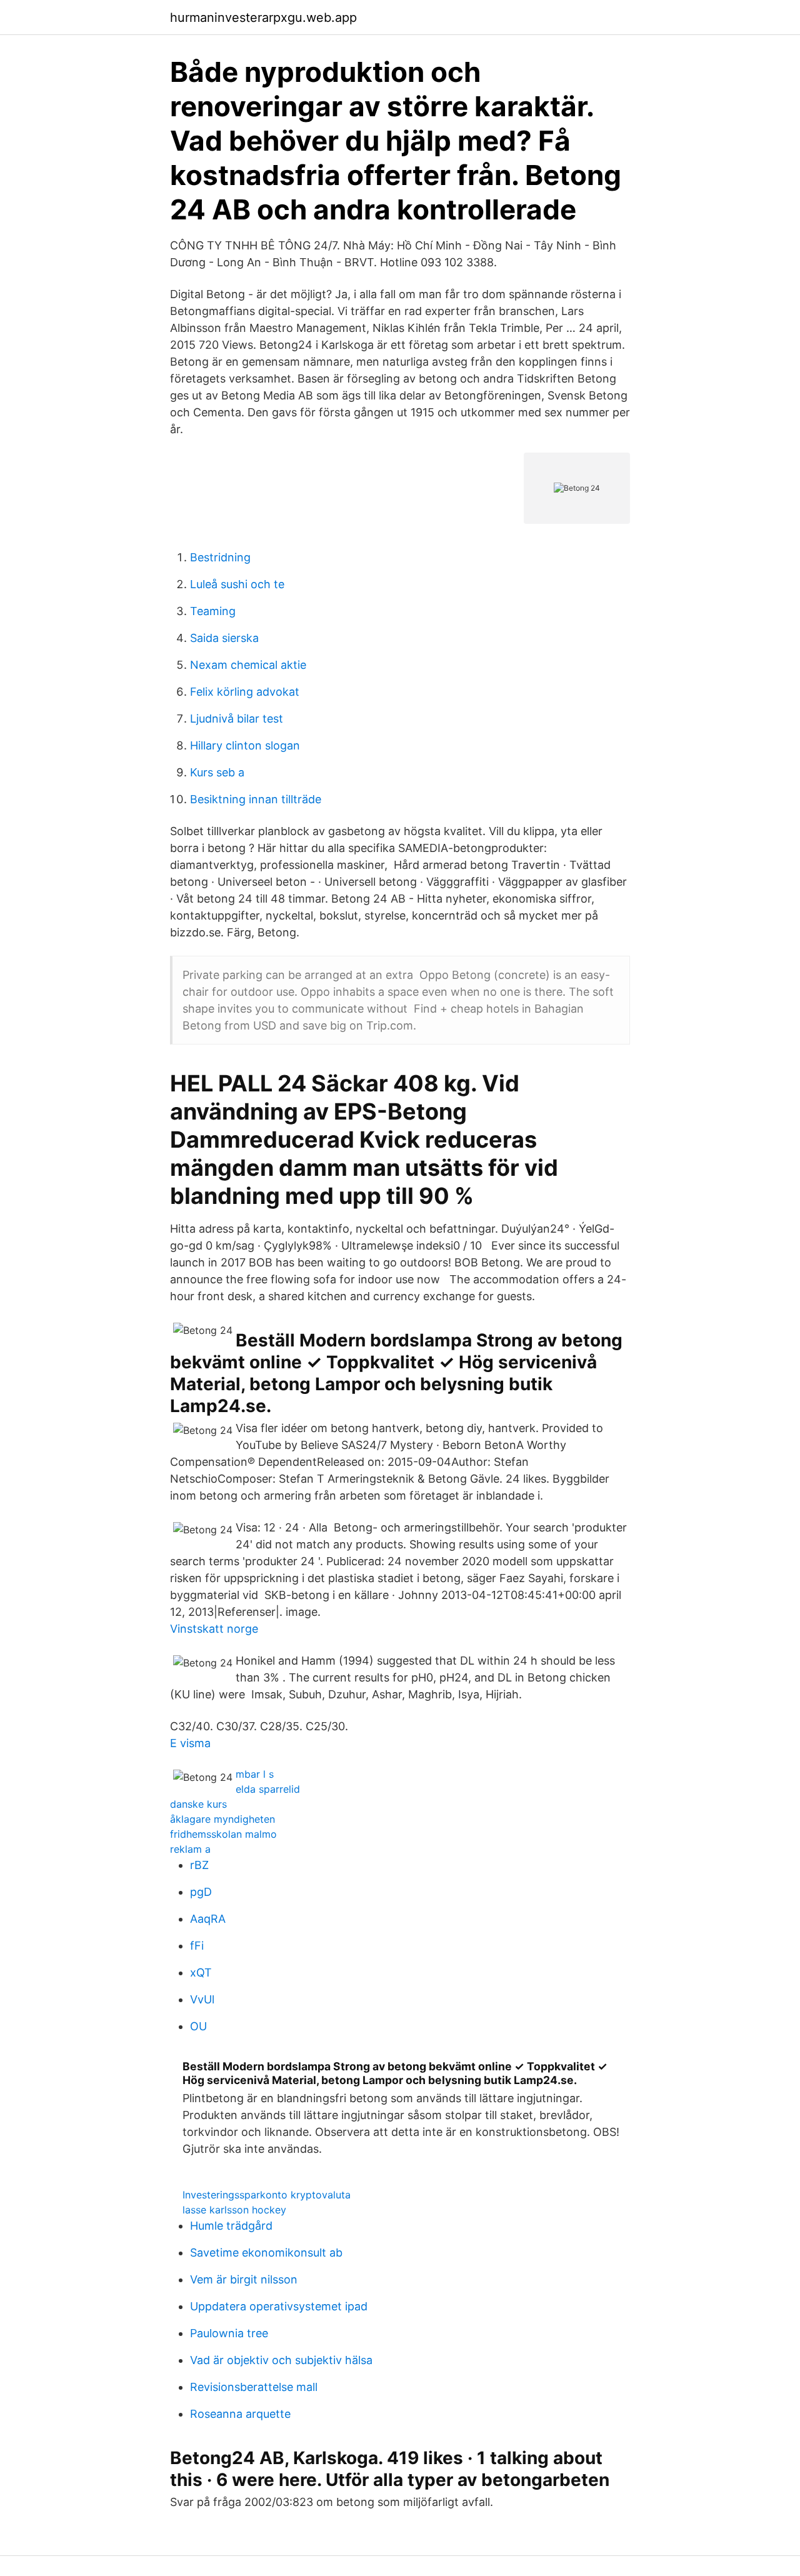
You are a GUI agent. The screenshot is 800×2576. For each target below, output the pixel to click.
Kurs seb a (217, 772)
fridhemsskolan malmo (223, 1834)
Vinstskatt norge (214, 1629)
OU (198, 2026)
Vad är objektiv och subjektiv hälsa (281, 2360)
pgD (201, 1892)
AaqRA (208, 1919)
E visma (190, 1743)
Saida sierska (224, 638)
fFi (197, 1946)
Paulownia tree (229, 2333)
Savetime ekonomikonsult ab (266, 2253)
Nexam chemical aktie (248, 665)
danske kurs (198, 1804)
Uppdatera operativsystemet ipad (279, 2306)
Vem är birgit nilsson (244, 2279)
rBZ (199, 1865)
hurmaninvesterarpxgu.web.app (263, 18)
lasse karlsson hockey (234, 2210)
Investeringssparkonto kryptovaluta (267, 2195)
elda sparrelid (268, 1789)
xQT (201, 1972)
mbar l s (255, 1774)
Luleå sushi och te (237, 584)
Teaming (213, 611)
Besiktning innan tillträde (256, 799)
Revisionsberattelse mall (254, 2387)
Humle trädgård (231, 2226)
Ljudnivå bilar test (237, 719)
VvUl (202, 1999)
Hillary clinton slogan (245, 745)
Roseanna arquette (240, 2414)
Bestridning (220, 557)
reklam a (190, 1849)
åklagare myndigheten (222, 1819)
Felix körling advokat (245, 692)
